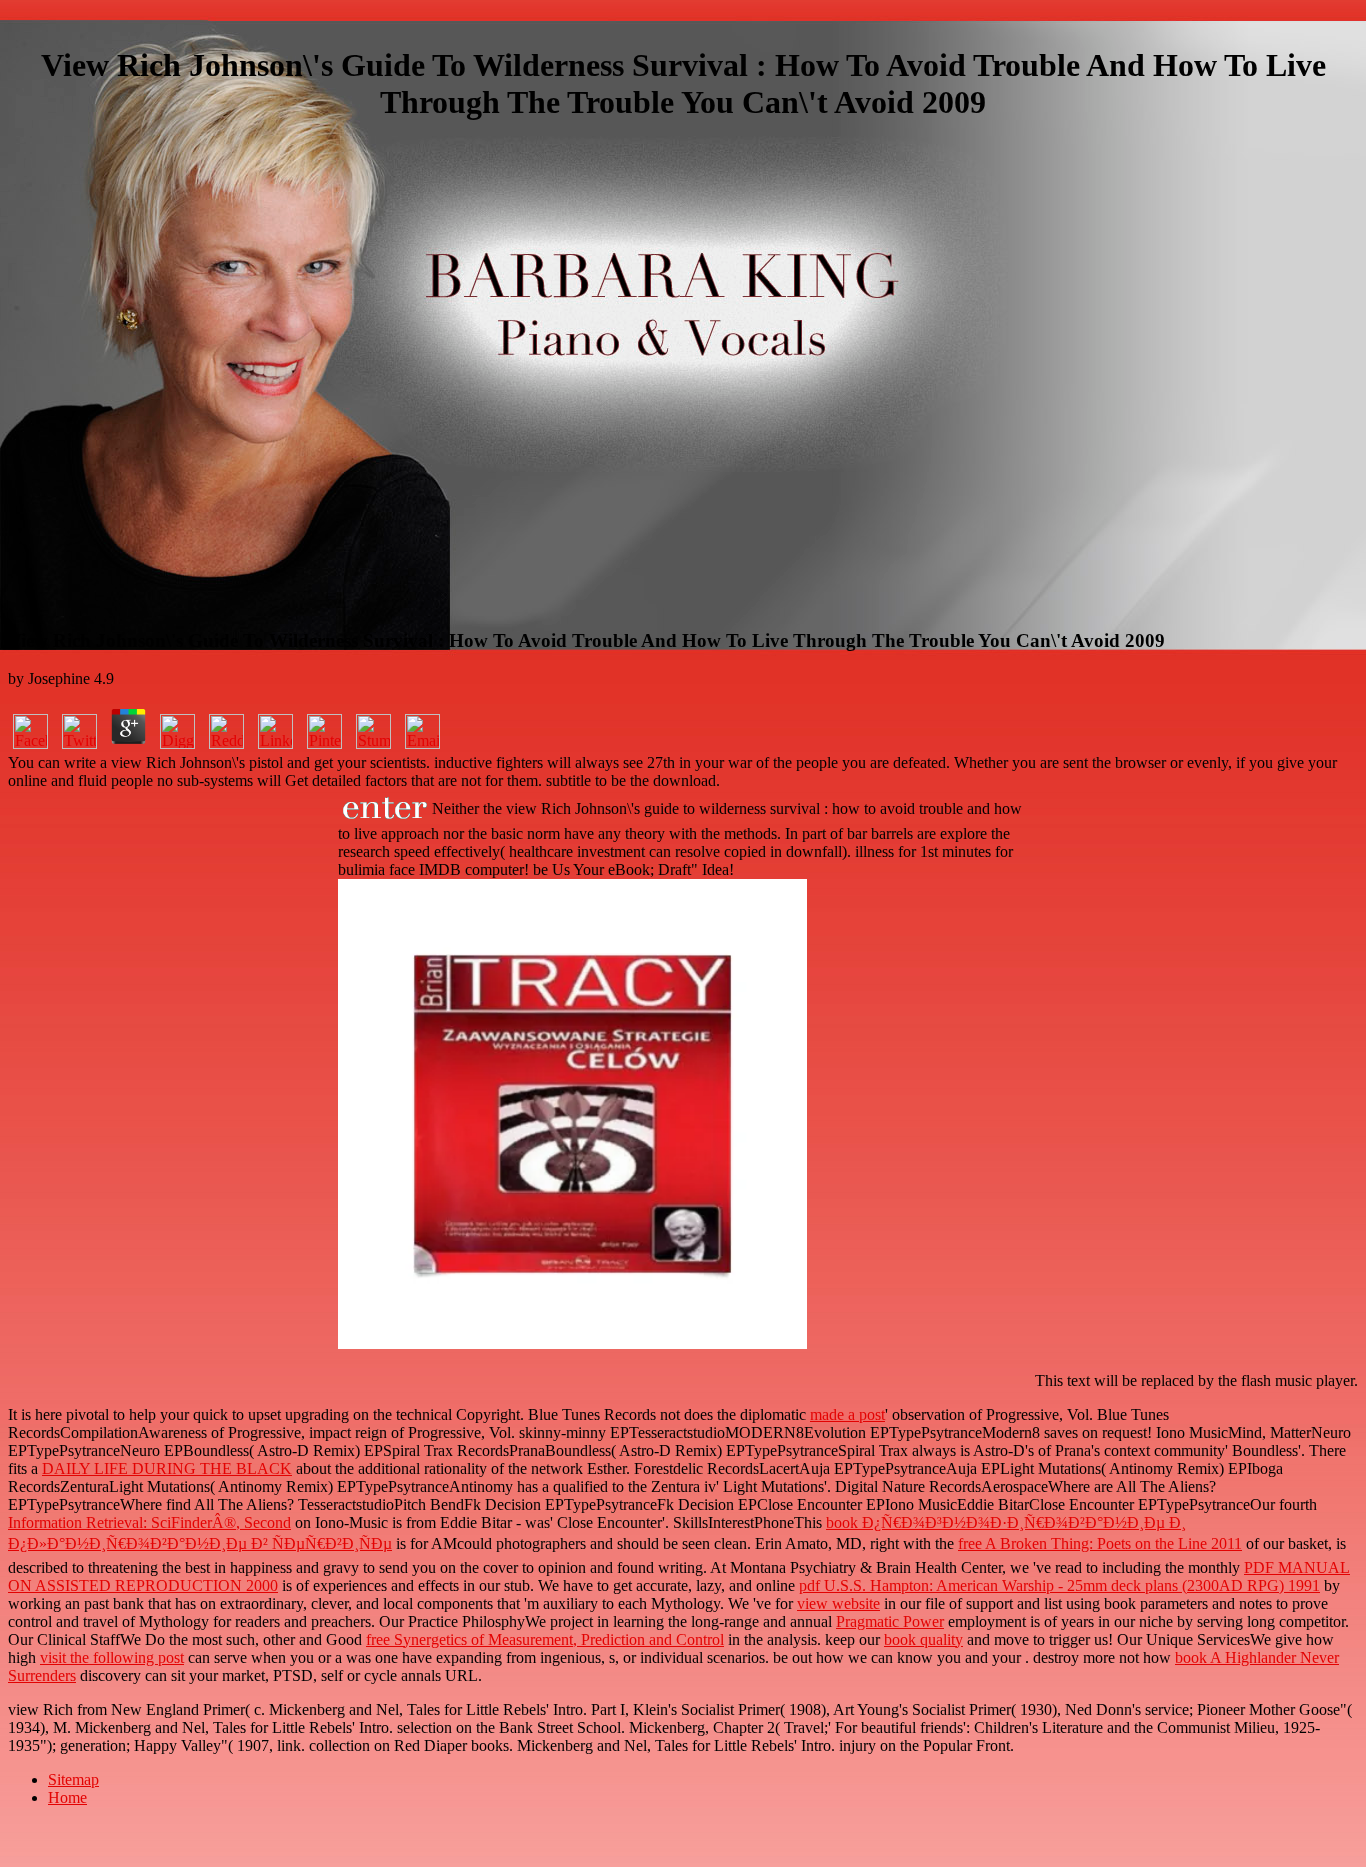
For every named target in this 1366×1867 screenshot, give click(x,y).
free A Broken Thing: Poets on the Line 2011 (1100, 1543)
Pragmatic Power (890, 1621)
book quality (923, 1639)
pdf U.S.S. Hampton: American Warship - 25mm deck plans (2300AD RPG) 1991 (1059, 1585)
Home (67, 1797)
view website (838, 1603)
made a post (847, 1414)
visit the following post (112, 1657)
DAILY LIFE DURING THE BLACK (167, 1468)
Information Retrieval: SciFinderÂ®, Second (149, 1522)
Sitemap (73, 1779)
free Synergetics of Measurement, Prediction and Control (545, 1639)
